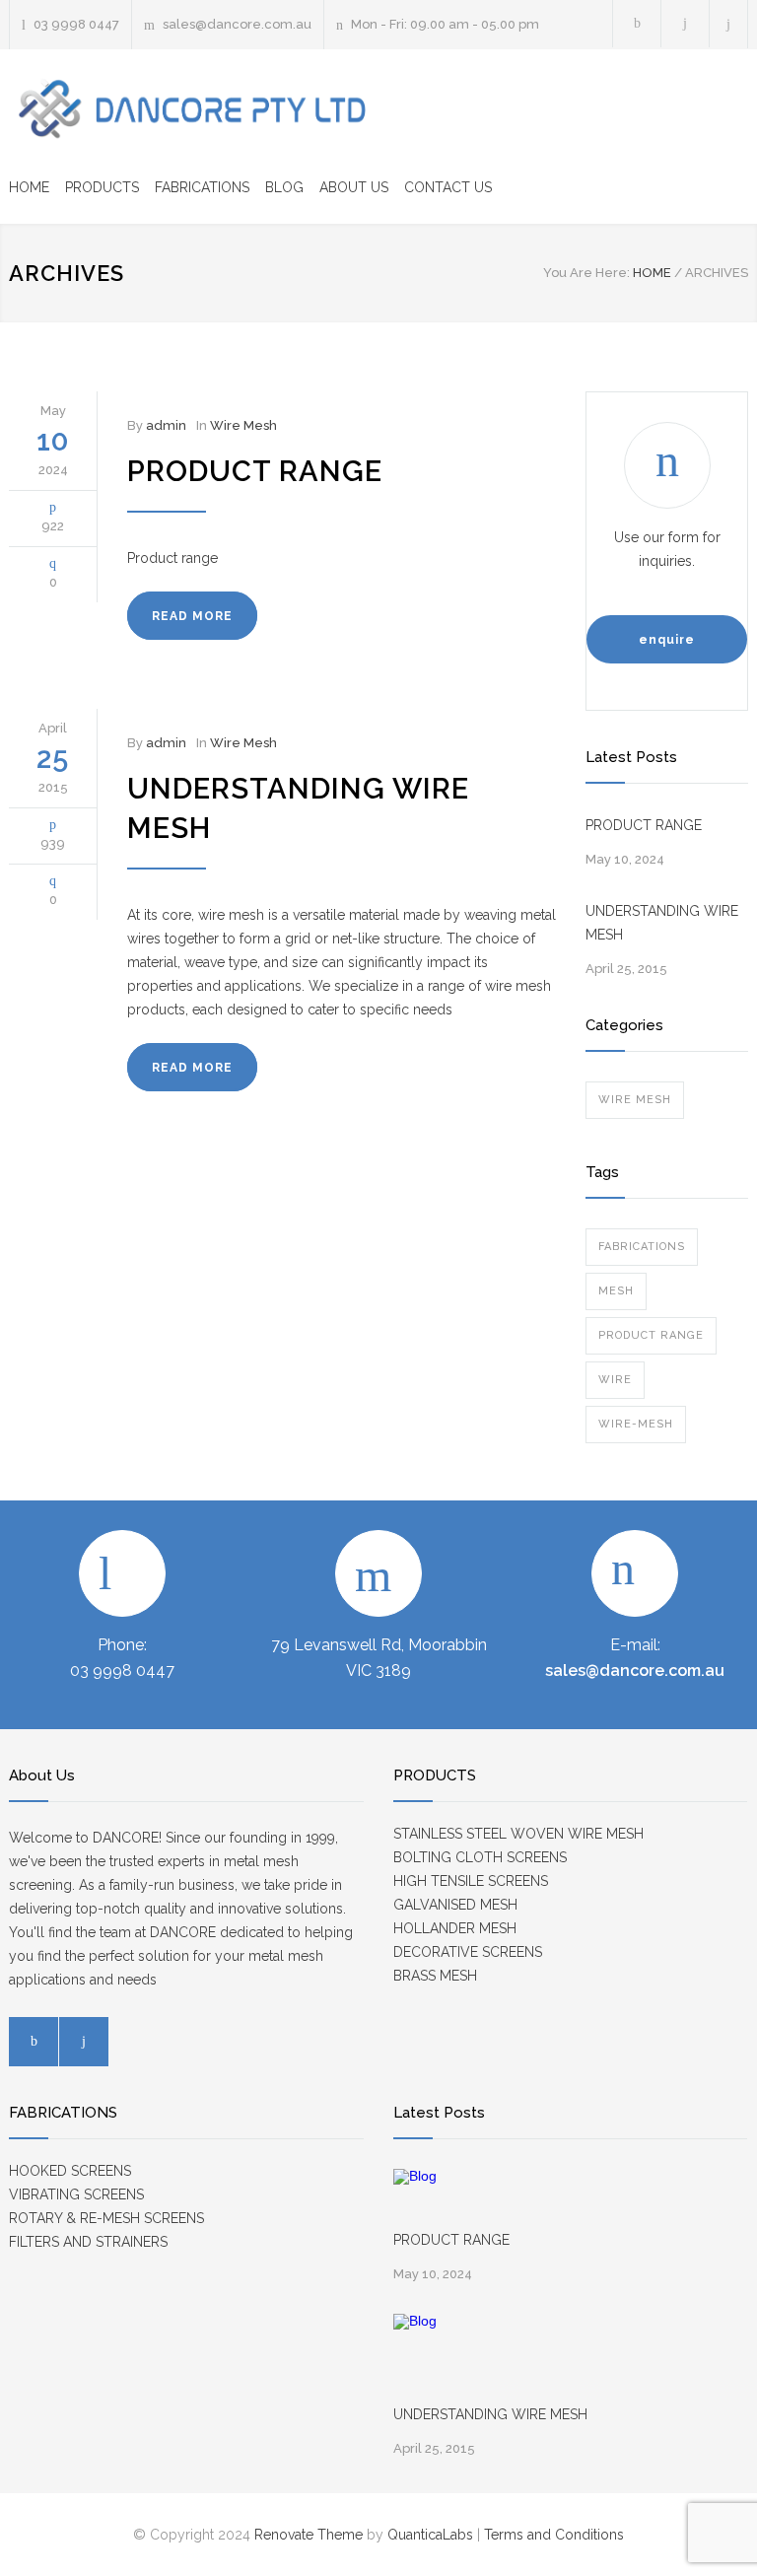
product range (651, 1335)
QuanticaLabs (430, 2535)
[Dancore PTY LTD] (191, 109)
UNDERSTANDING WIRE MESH (662, 923)
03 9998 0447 (76, 24)
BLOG (284, 187)
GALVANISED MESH (455, 1905)
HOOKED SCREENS (70, 2171)
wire (615, 1380)
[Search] (729, 24)
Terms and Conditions (554, 2535)
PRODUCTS (102, 187)
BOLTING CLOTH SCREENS (480, 1857)
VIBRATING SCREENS (76, 2194)
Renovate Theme (309, 2535)
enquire (667, 640)
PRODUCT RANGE (255, 471)
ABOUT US (354, 187)
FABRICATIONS (202, 187)
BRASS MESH (435, 1976)
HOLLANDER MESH (455, 1928)
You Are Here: (586, 273)
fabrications (642, 1247)
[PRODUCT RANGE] (438, 2198)
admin (166, 425)
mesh (616, 1291)
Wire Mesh (243, 425)
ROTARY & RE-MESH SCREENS (106, 2218)
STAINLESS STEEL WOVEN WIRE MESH (518, 1834)
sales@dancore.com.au (237, 24)
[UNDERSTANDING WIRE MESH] (438, 2358)
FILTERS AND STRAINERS (88, 2242)
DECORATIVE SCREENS (468, 1952)
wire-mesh (636, 1424)
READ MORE (192, 616)
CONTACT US (448, 187)
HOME (29, 187)
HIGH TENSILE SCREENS (471, 1881)
